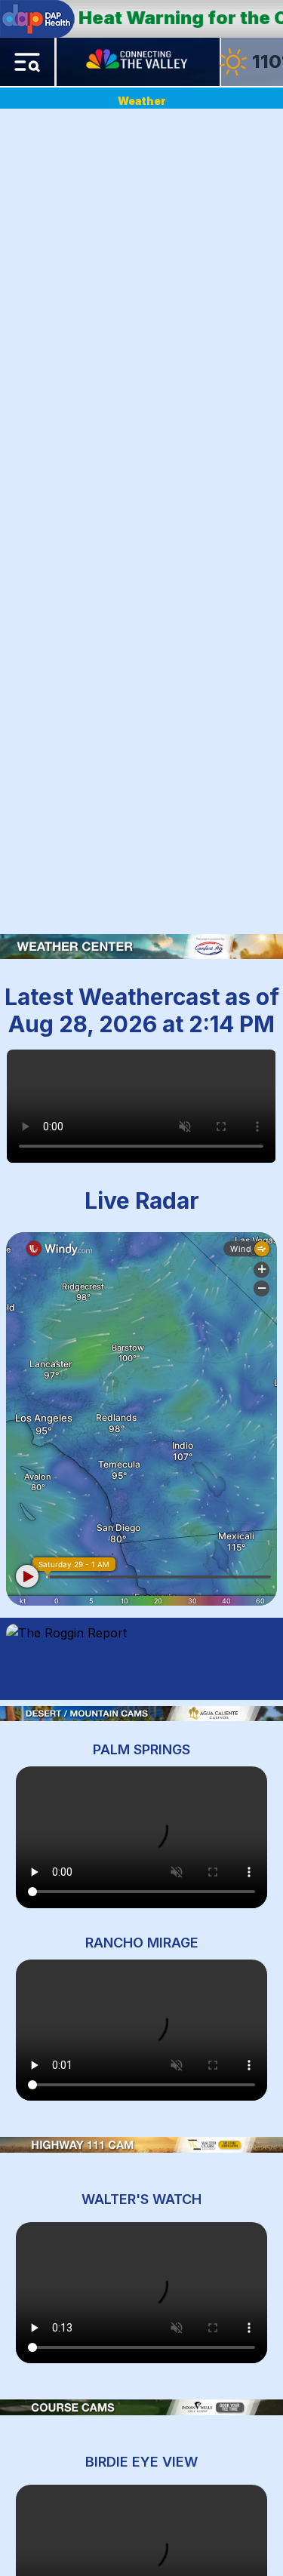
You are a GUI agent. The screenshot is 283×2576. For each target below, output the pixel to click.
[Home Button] (138, 62)
